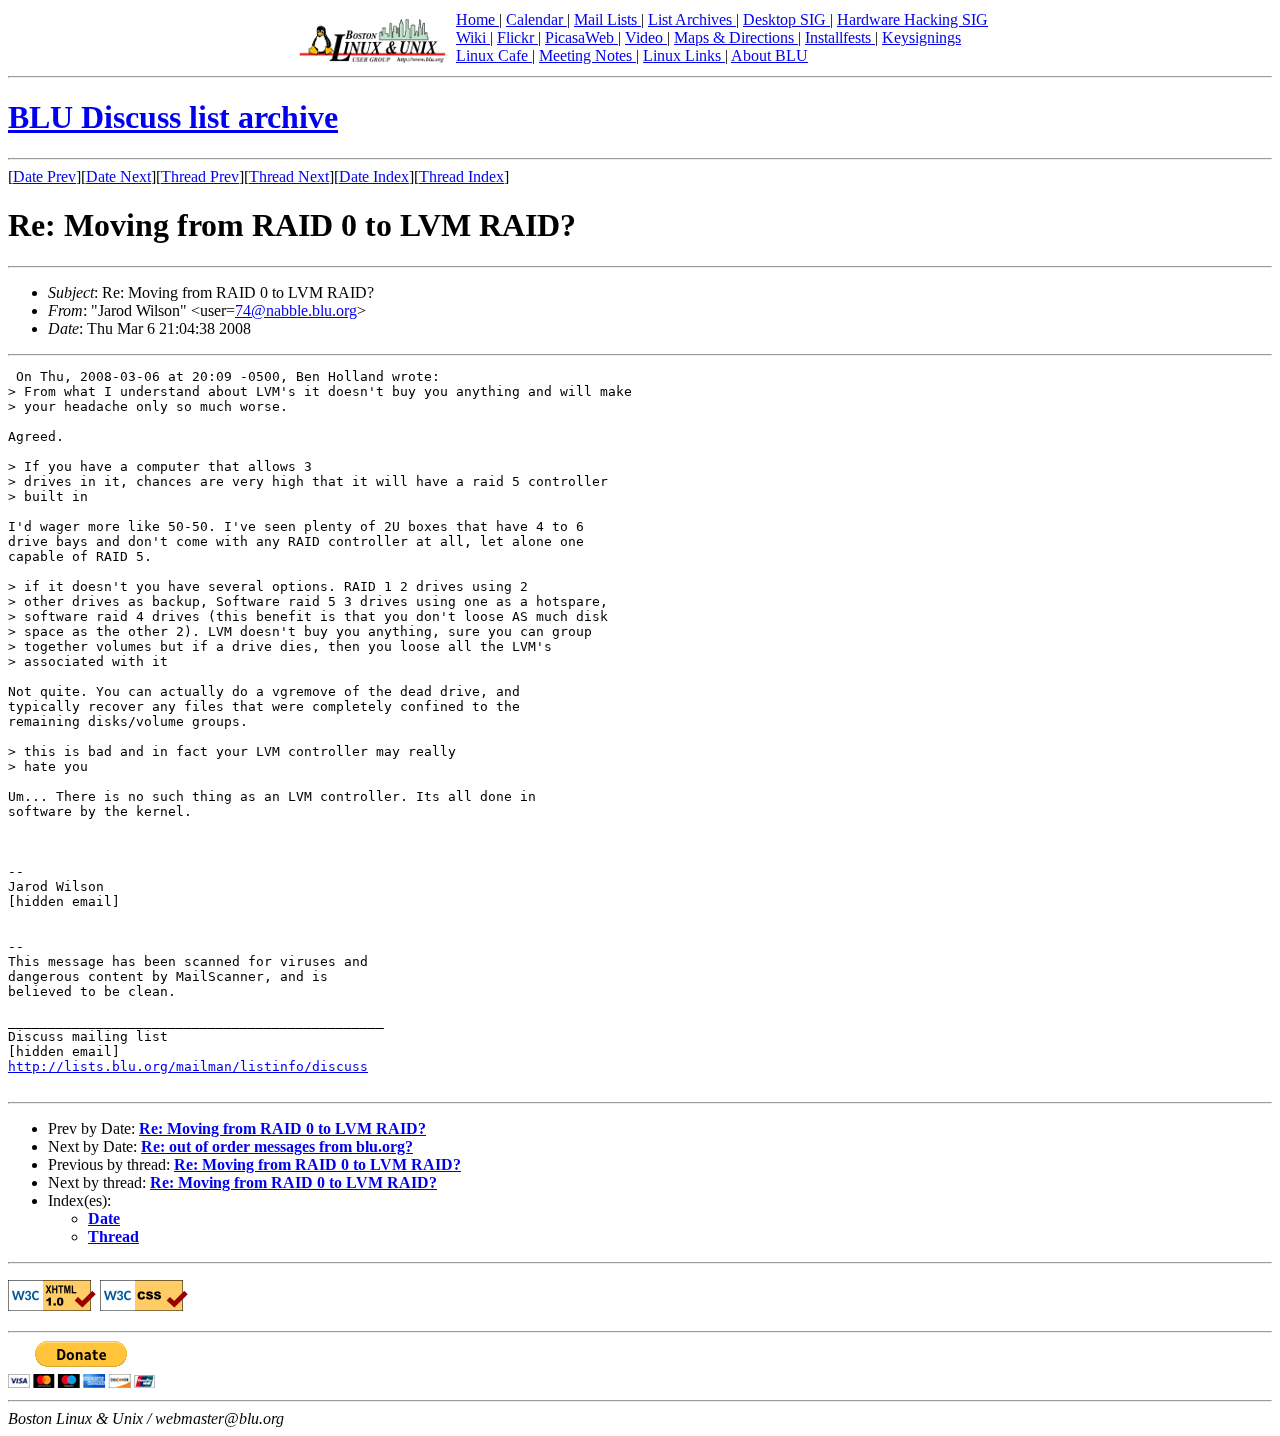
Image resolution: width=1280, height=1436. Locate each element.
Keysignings (921, 37)
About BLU (769, 55)
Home (477, 19)
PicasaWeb (581, 37)
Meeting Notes (587, 55)
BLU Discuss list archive (173, 117)
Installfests (840, 37)
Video (646, 37)
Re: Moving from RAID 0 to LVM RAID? (282, 1128)
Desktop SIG (786, 19)
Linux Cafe (494, 55)
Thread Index (461, 176)
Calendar (536, 19)
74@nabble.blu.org (296, 310)
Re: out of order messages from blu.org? (277, 1146)
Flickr (517, 37)
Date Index (374, 176)
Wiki (473, 37)
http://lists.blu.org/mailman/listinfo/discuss (188, 1066)
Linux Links (684, 55)
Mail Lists (607, 19)
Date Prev (44, 176)
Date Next (118, 176)
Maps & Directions (736, 37)
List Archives (692, 19)
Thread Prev (200, 176)
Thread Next (289, 176)
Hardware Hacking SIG (912, 19)
